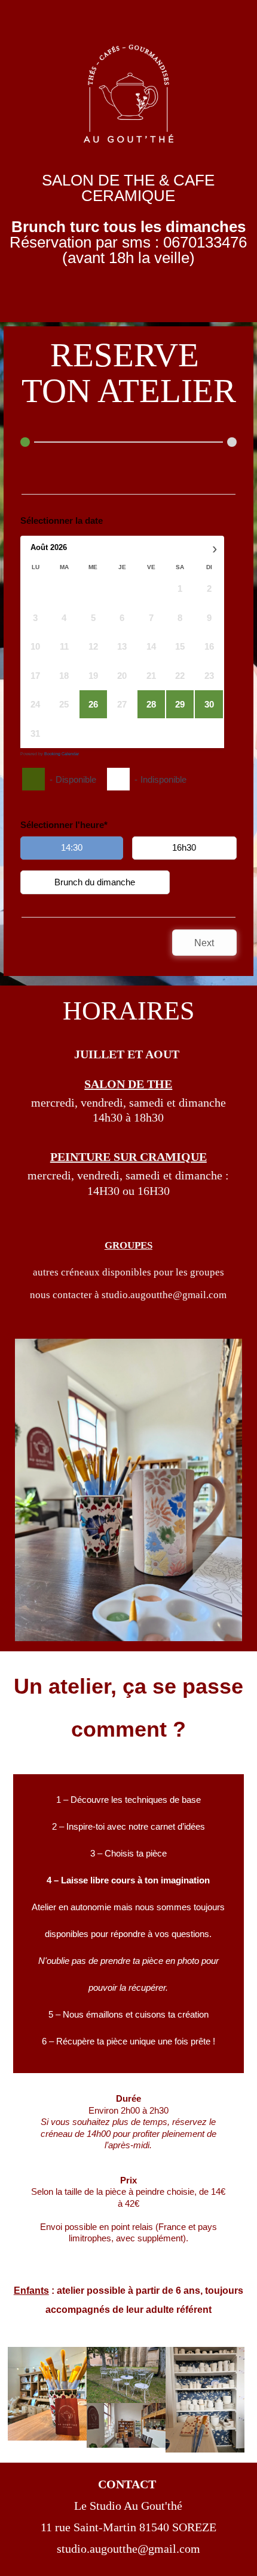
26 (93, 704)
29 (180, 704)
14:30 (72, 847)
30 (209, 704)
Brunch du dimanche (95, 882)
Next (204, 943)
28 (151, 704)
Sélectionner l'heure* (64, 825)
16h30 (184, 847)
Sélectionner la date (62, 521)
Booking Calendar (62, 754)
